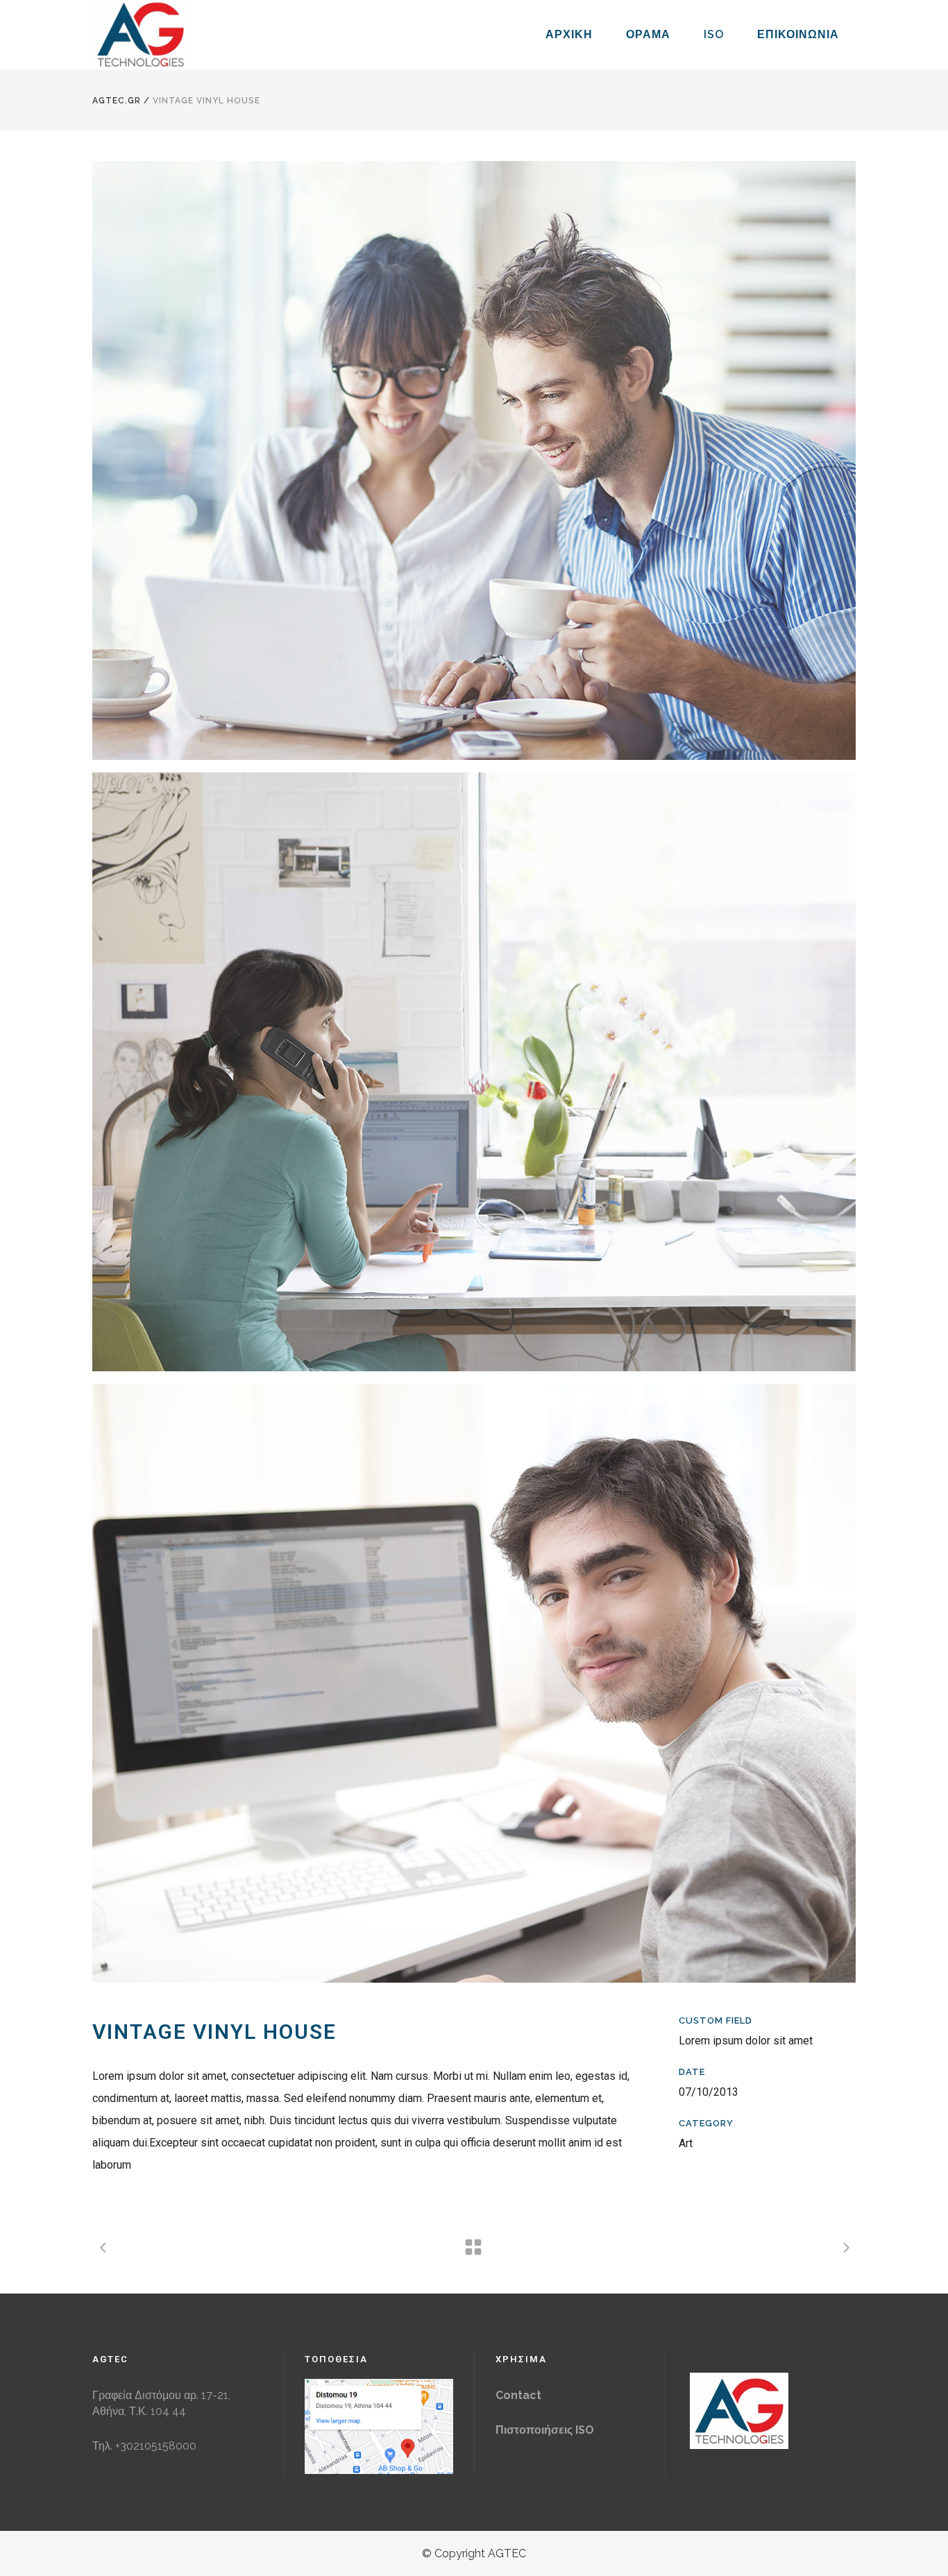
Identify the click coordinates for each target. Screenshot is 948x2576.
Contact (518, 2395)
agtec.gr (117, 101)
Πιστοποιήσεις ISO (545, 2430)
